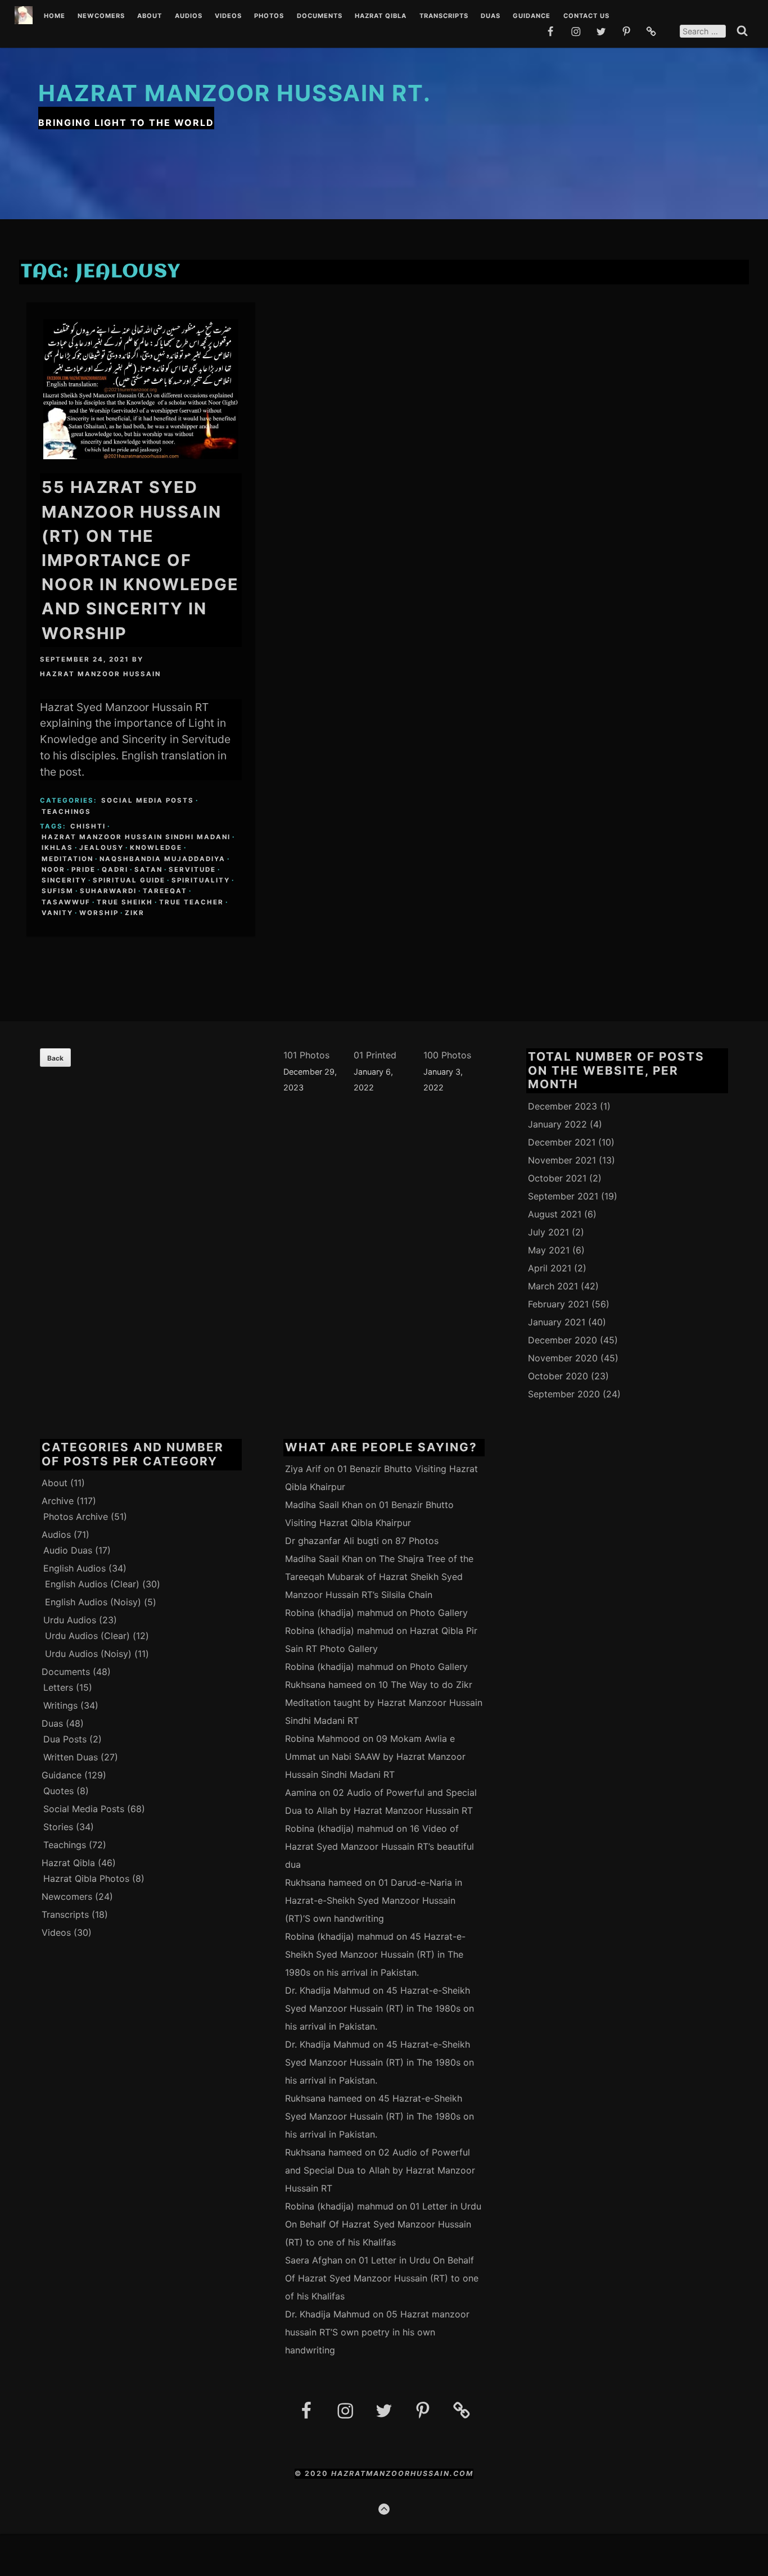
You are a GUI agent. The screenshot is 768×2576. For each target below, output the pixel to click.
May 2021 (549, 1250)
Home (55, 16)
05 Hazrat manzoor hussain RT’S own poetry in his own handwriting (377, 2332)
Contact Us (586, 16)
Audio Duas (68, 1550)
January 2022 (557, 1124)
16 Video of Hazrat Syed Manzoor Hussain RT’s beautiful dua (380, 1846)
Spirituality (201, 880)
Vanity (57, 913)
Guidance (532, 16)
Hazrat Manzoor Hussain (100, 674)
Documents (320, 16)
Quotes (58, 1791)
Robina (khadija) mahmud (339, 1613)
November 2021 (562, 1160)
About (150, 16)
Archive (58, 1501)
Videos (228, 16)
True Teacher (191, 902)
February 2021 (558, 1304)
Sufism (58, 891)
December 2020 (563, 1340)
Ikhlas (57, 848)
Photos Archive (76, 1516)
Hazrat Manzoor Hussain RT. (235, 93)
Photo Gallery (439, 1613)
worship (99, 913)
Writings (60, 1705)
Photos (269, 16)
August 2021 (555, 1214)
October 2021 (557, 1178)
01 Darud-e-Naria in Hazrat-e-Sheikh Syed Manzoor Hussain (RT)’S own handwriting (374, 1900)
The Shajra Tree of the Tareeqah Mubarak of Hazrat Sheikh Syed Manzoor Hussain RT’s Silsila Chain (379, 1577)
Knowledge (156, 848)
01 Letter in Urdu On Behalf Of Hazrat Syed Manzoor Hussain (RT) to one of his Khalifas (383, 2224)
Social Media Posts (148, 800)
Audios (189, 16)
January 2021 (557, 1322)
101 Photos (306, 1055)
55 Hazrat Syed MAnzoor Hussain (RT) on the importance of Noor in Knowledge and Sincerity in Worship (140, 560)
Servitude (192, 870)
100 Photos (447, 1055)
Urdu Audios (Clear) (87, 1636)
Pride (83, 870)
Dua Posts (65, 1739)
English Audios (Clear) (92, 1584)
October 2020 (558, 1376)
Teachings (66, 812)
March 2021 (553, 1286)
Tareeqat (165, 891)
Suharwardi (108, 891)
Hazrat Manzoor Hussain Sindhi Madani (136, 837)
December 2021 (562, 1142)
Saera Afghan (314, 2260)
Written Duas (71, 1757)
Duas (491, 16)
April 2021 (550, 1268)
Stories (58, 1827)
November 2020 (563, 1358)
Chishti (88, 826)
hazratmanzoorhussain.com (402, 2473)
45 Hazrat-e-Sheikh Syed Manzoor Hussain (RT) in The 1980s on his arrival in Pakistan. (375, 1954)
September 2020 (564, 1394)
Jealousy (101, 848)
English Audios (74, 1568)
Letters (58, 1687)
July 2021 (548, 1232)
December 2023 (563, 1106)
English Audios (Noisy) (93, 1602)
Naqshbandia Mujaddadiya (162, 859)
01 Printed (375, 1055)
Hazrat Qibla (381, 16)
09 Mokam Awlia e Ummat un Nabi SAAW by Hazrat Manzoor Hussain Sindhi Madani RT (375, 1756)
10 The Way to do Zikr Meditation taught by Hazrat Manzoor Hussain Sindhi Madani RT (384, 1703)
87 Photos (417, 1541)
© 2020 (313, 2473)
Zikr (135, 913)
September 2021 (563, 1196)
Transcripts (444, 16)
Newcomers (101, 16)
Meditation (67, 859)
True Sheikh (125, 902)
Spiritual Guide (129, 880)
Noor (53, 870)
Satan (148, 870)
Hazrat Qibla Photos (86, 1878)
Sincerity (64, 880)
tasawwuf (66, 902)
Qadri (115, 870)
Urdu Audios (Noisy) (88, 1654)
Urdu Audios (70, 1620)
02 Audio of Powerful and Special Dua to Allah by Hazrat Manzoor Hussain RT (380, 2170)
